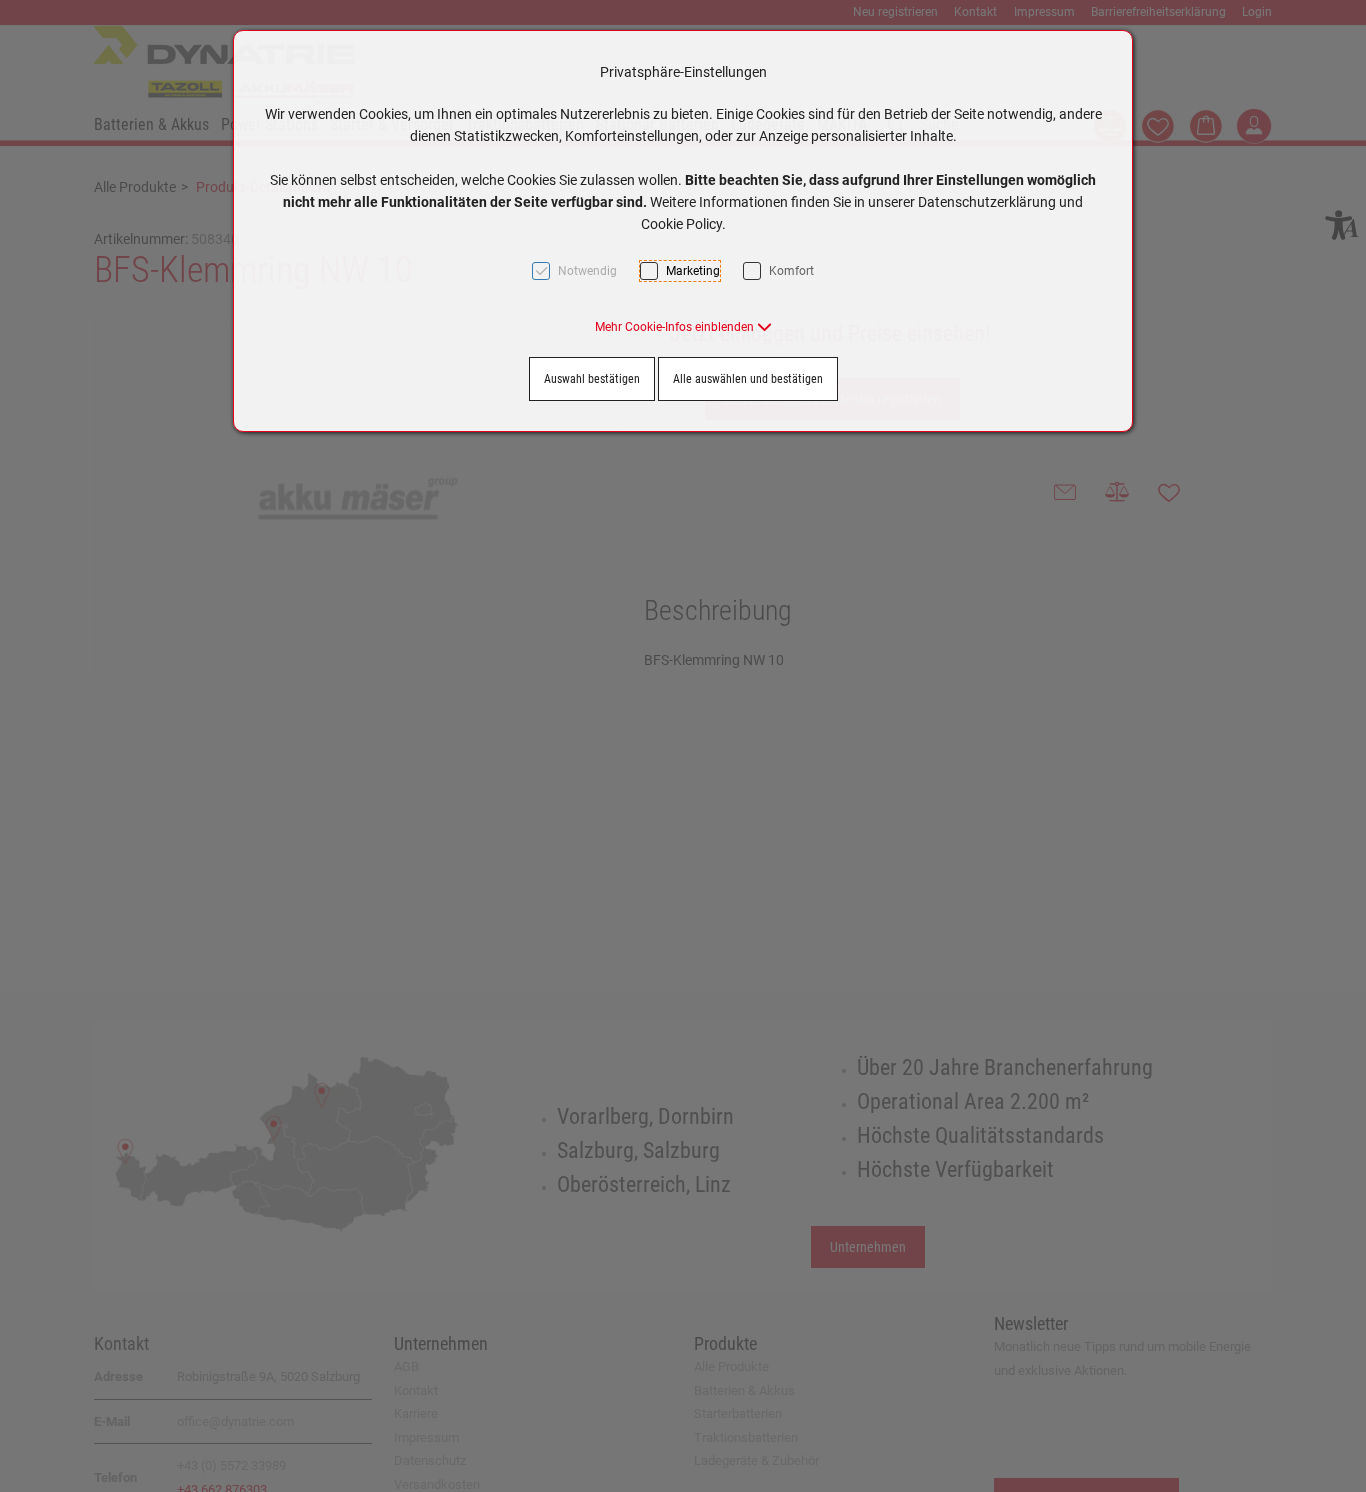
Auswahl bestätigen (592, 379)
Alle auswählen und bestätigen (748, 379)
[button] (683, 327)
